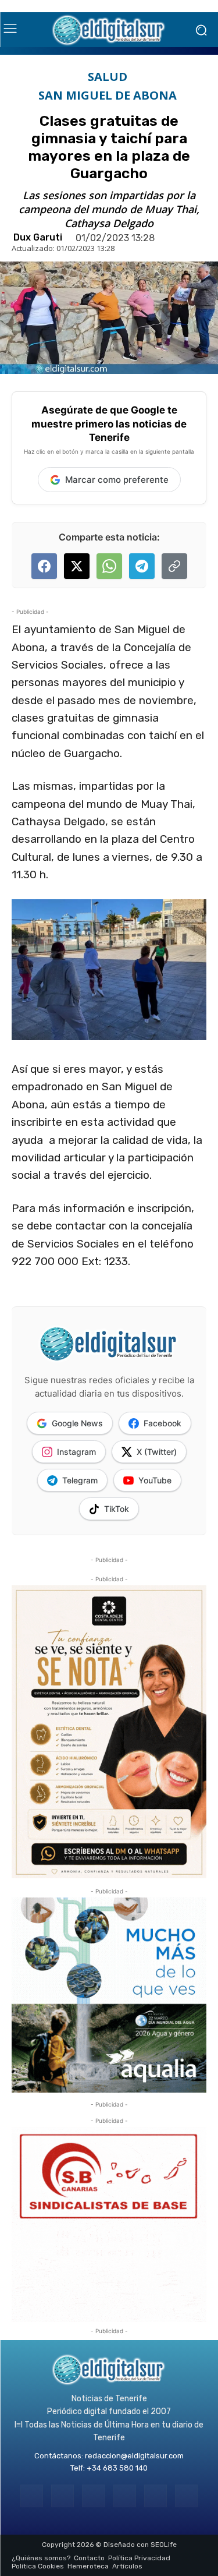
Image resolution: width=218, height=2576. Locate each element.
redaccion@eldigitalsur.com (134, 2456)
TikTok (117, 1509)
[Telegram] (93, 2496)
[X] (156, 2496)
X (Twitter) (157, 1452)
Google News (77, 1423)
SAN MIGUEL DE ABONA (108, 96)
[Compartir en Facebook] (44, 566)
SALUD (108, 77)
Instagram (76, 1452)
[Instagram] (62, 2496)
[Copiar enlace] (174, 566)
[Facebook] (32, 2496)
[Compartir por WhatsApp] (109, 566)
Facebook (162, 1423)
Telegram (80, 1480)
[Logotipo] (109, 30)
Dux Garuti (38, 238)
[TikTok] (125, 2496)
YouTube (155, 1480)
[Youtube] (186, 2496)
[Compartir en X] (77, 566)
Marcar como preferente (117, 480)
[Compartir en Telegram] (142, 566)
